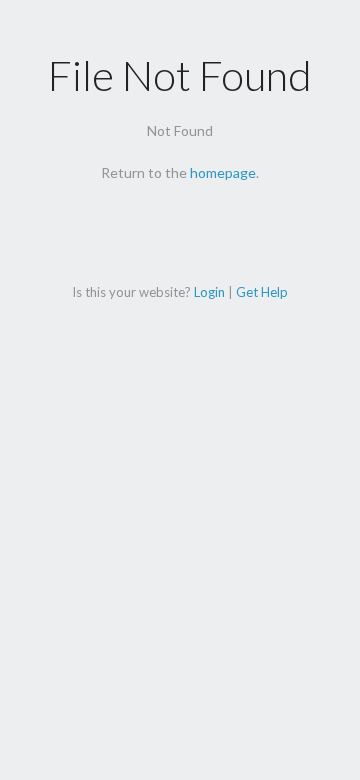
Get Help (262, 292)
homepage (223, 172)
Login (209, 292)
